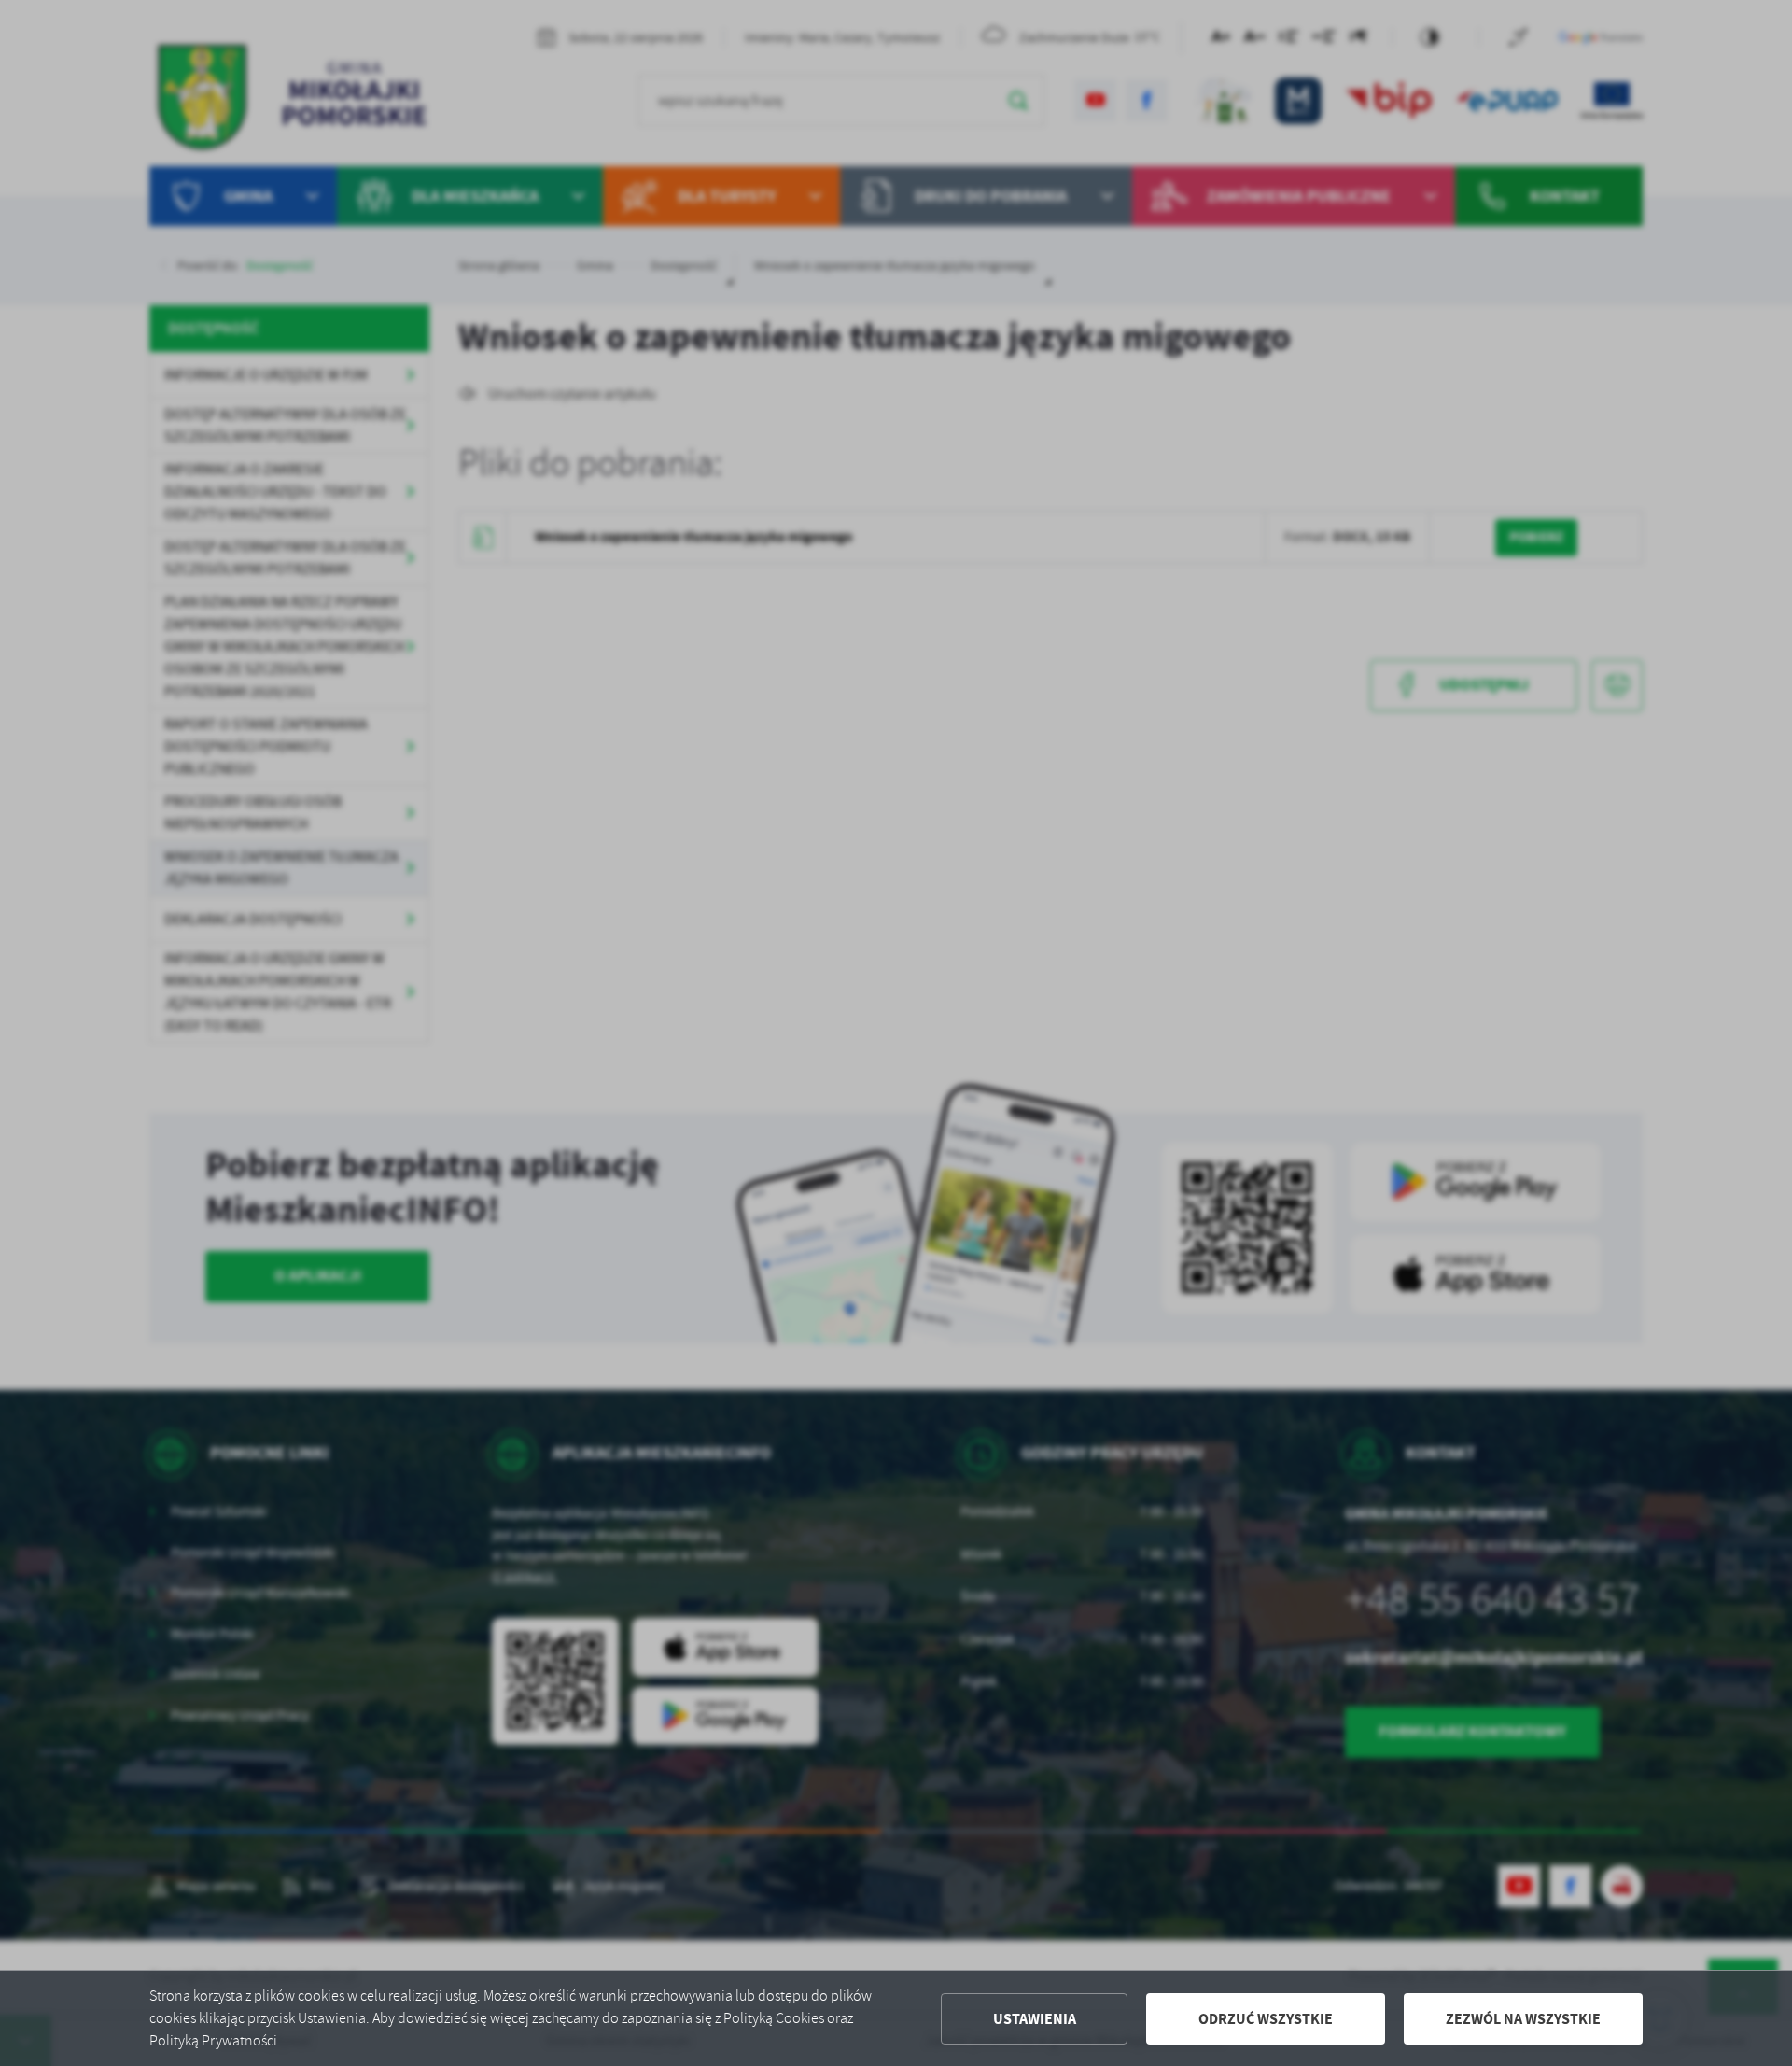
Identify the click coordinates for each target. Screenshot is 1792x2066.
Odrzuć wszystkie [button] (1266, 2019)
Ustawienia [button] (1035, 2019)
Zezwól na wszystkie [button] (1523, 2019)
